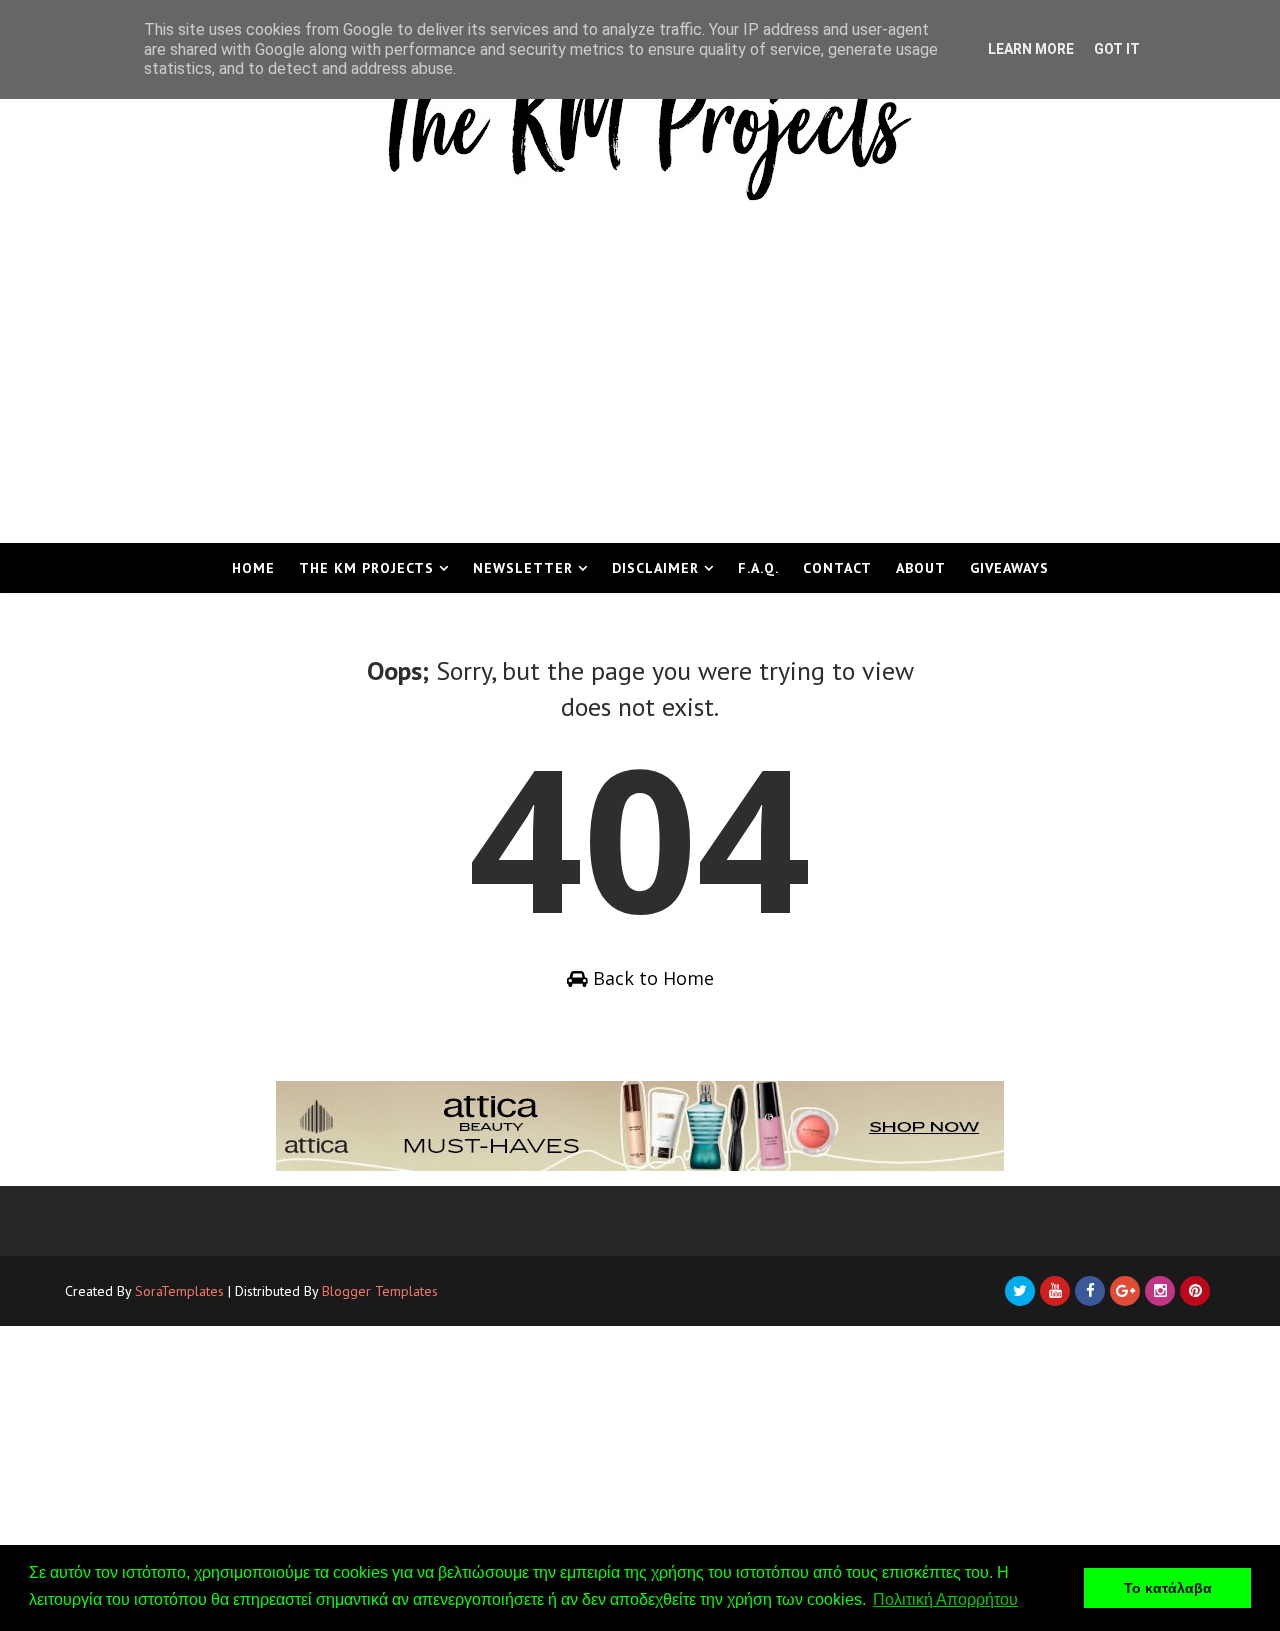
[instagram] (1160, 1291)
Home (253, 568)
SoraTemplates (179, 1291)
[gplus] (1125, 1291)
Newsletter (523, 568)
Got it (1117, 49)
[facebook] (1090, 1291)
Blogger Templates (380, 1291)
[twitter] (1020, 1291)
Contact (837, 568)
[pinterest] (1195, 1291)
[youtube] (1055, 1291)
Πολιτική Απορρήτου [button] (945, 1599)
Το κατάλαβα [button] (1168, 1588)
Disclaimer (655, 568)
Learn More (1031, 49)
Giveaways (1009, 568)
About (921, 568)
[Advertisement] (640, 393)
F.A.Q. (758, 568)
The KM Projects (366, 568)
